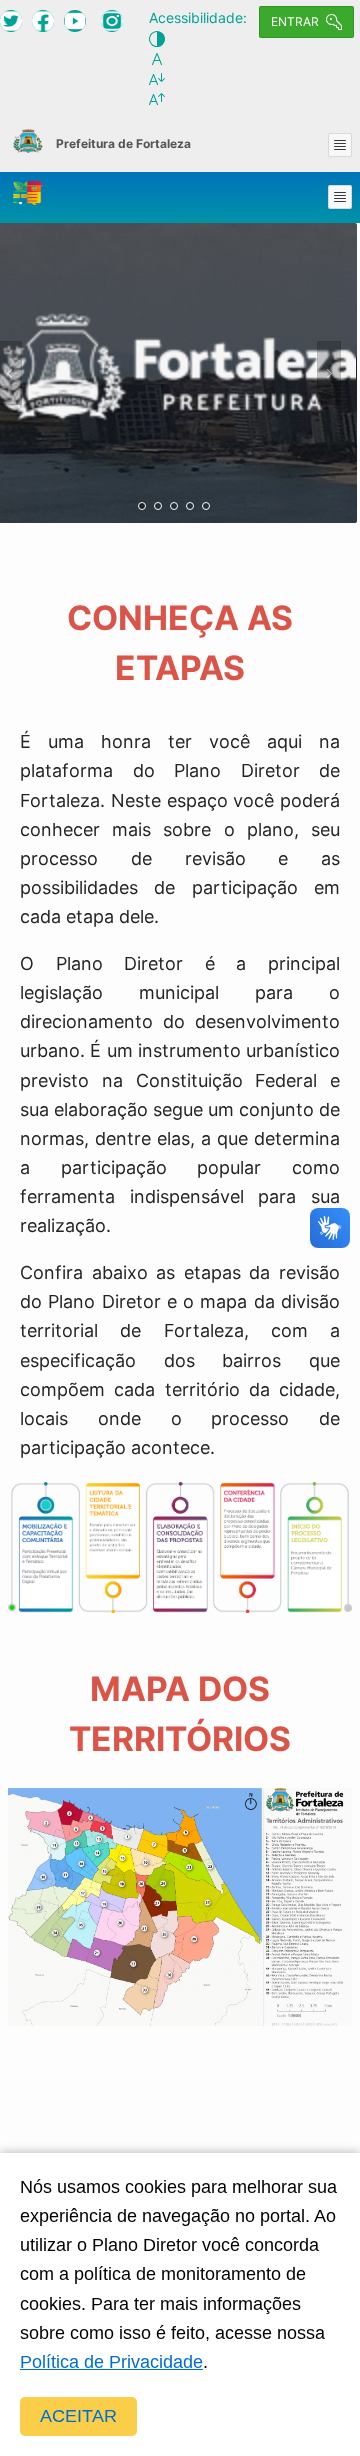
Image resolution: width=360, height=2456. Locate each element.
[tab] (142, 506)
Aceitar (78, 2416)
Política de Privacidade (111, 2362)
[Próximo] (329, 373)
